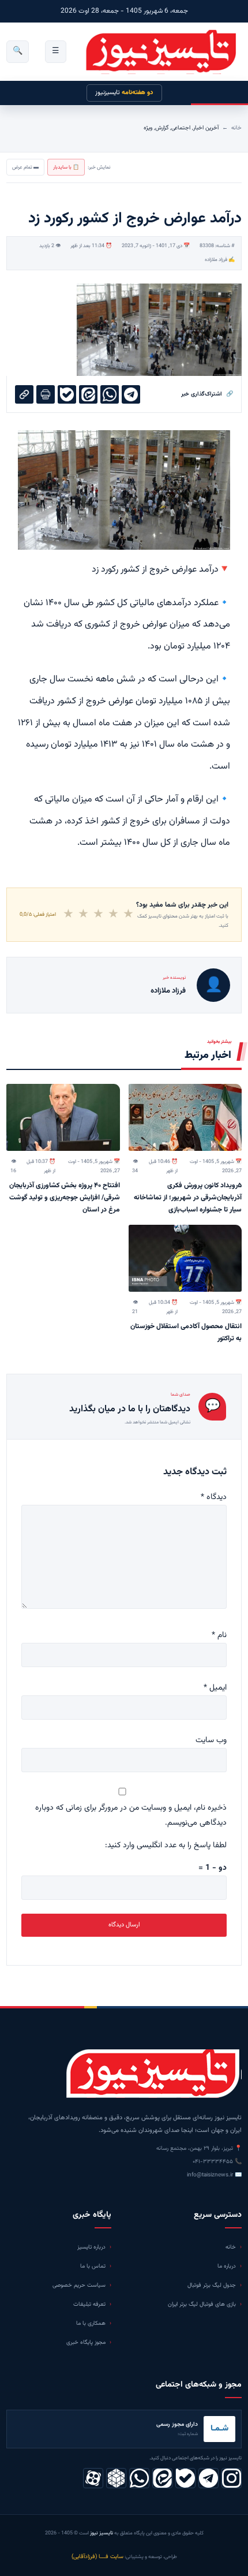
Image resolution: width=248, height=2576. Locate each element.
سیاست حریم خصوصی (79, 2285)
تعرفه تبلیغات (89, 2304)
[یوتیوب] (185, 2478)
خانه (236, 128)
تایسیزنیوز (124, 93)
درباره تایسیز (91, 2247)
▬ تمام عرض (25, 167)
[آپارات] (93, 2478)
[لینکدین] (162, 2478)
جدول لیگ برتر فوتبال (212, 2285)
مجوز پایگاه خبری (86, 2342)
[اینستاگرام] (232, 2478)
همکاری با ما (91, 2323)
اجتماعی (181, 128)
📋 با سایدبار (66, 167)
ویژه (148, 128)
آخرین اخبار (206, 128)
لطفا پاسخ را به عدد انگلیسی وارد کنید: (166, 1846)
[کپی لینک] (24, 394)
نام (219, 1635)
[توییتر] (116, 2478)
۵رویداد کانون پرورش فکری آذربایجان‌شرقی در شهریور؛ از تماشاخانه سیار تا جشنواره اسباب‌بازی (188, 1198)
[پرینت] (46, 394)
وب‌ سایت (211, 1740)
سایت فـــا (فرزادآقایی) (97, 2557)
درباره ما (227, 2266)
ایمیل (215, 1688)
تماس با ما (93, 2266)
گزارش (162, 128)
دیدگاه (214, 1497)
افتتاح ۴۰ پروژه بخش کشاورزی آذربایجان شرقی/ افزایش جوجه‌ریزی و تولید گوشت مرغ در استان (65, 1198)
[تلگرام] (208, 2478)
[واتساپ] (139, 2478)
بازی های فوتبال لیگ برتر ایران (202, 2304)
